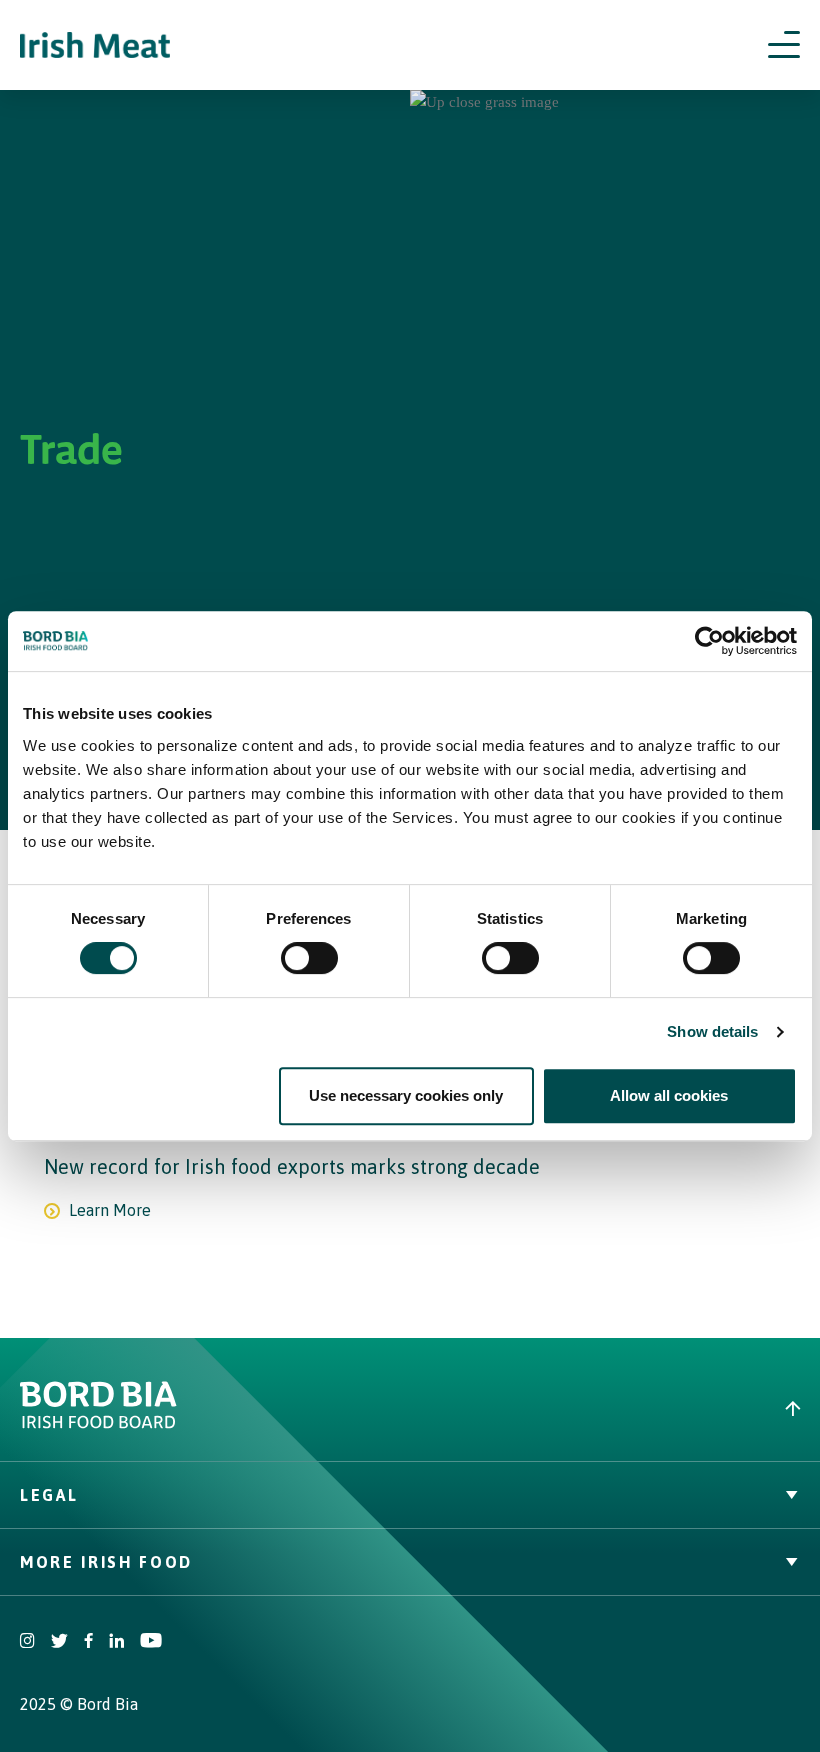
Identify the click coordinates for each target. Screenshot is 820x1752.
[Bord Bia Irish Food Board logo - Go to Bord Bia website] (98, 1423)
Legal (49, 1495)
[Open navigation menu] (784, 45)
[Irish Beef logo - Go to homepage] (95, 45)
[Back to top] (615, 1408)
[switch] (309, 958)
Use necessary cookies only (406, 1095)
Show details (712, 1031)
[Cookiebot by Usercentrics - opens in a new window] (709, 641)
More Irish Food (106, 1562)
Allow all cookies (669, 1095)
